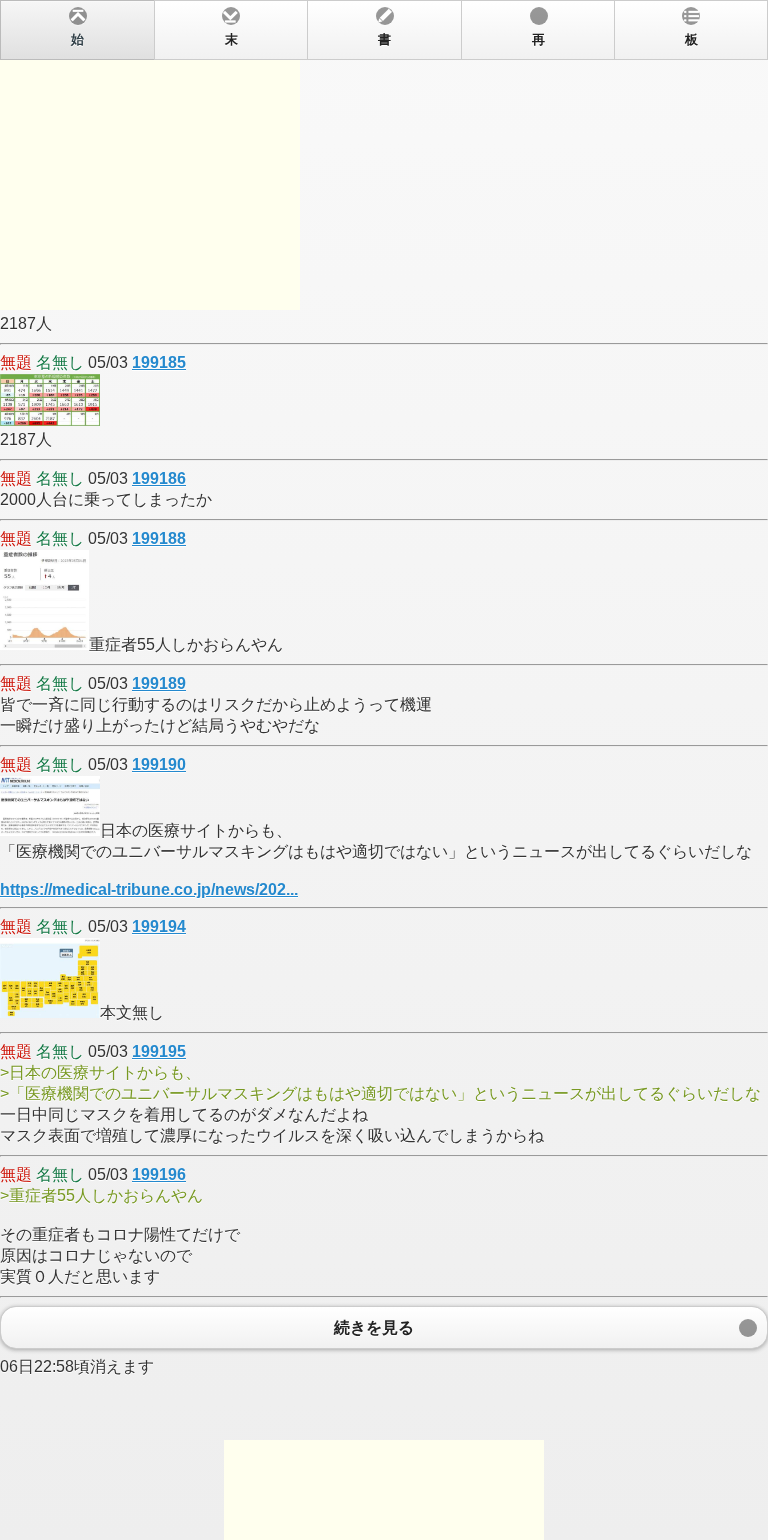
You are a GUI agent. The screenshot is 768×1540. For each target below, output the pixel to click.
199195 (159, 1051)
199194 (159, 926)
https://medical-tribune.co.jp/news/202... (149, 889)
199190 (159, 764)
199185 (159, 362)
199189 (159, 683)
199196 (159, 1174)
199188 (159, 538)
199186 (159, 478)
